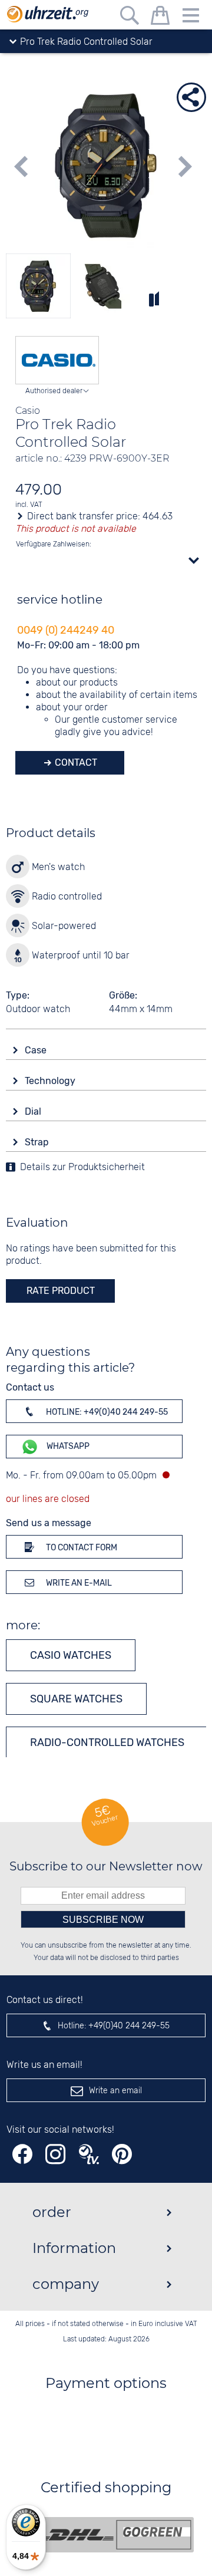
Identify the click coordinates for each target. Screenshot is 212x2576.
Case (37, 1050)
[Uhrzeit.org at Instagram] (55, 2154)
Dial (34, 1111)
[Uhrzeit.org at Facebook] (22, 2154)
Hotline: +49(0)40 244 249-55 (106, 1412)
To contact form (81, 1548)
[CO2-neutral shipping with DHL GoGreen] (115, 2535)
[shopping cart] (160, 17)
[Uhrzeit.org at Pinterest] (122, 2154)
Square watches (76, 1699)
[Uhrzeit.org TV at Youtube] (89, 2154)
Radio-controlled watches (107, 1742)
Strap (38, 1142)
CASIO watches (71, 1655)
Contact (75, 762)
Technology (51, 1081)
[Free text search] (130, 17)
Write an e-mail (78, 1583)
